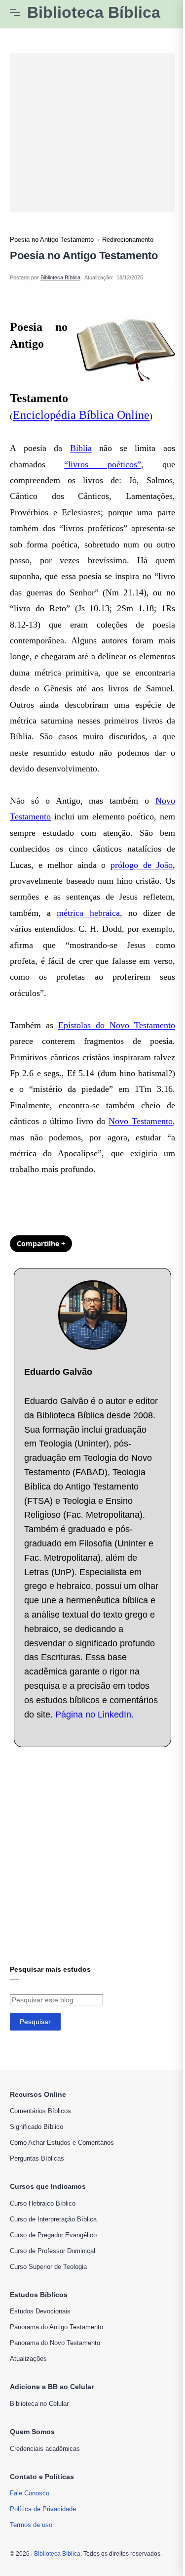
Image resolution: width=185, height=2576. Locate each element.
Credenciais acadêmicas (45, 2449)
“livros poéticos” (102, 464)
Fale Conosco (30, 2493)
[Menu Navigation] (15, 13)
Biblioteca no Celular (39, 2404)
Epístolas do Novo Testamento (117, 1025)
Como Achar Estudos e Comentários (62, 2143)
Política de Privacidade (43, 2509)
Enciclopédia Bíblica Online (81, 415)
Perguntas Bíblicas (37, 2158)
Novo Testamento (141, 1121)
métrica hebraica (88, 913)
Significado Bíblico (37, 2127)
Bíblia (81, 448)
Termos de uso (31, 2525)
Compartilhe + (41, 1243)
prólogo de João (142, 865)
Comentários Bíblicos (40, 2111)
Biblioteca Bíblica (94, 13)
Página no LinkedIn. (94, 1715)
